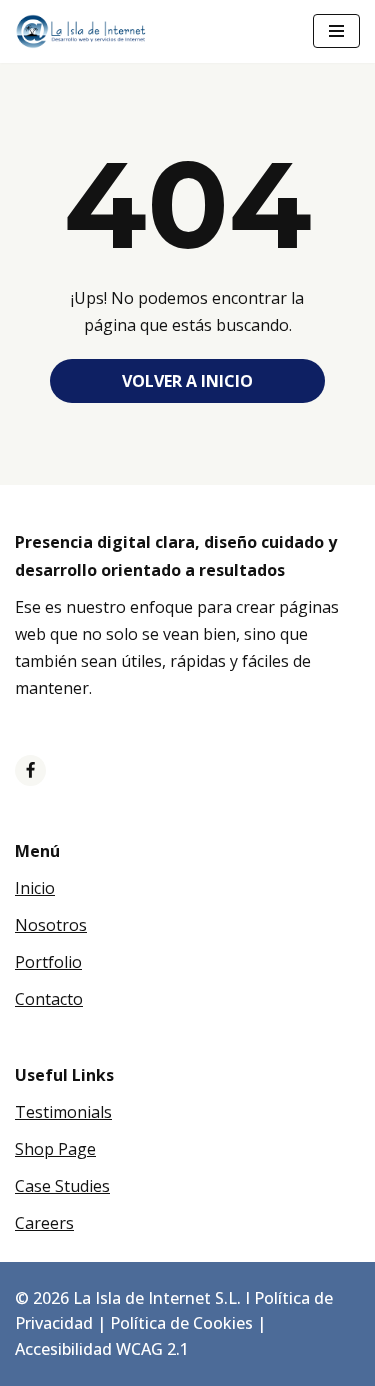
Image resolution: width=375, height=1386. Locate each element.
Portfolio (48, 962)
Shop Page (55, 1149)
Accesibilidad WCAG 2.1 (102, 1349)
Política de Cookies (181, 1323)
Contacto (49, 999)
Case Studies (62, 1186)
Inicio (35, 888)
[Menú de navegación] (336, 31)
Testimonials (63, 1112)
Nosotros (51, 925)
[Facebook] (30, 770)
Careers (44, 1223)
